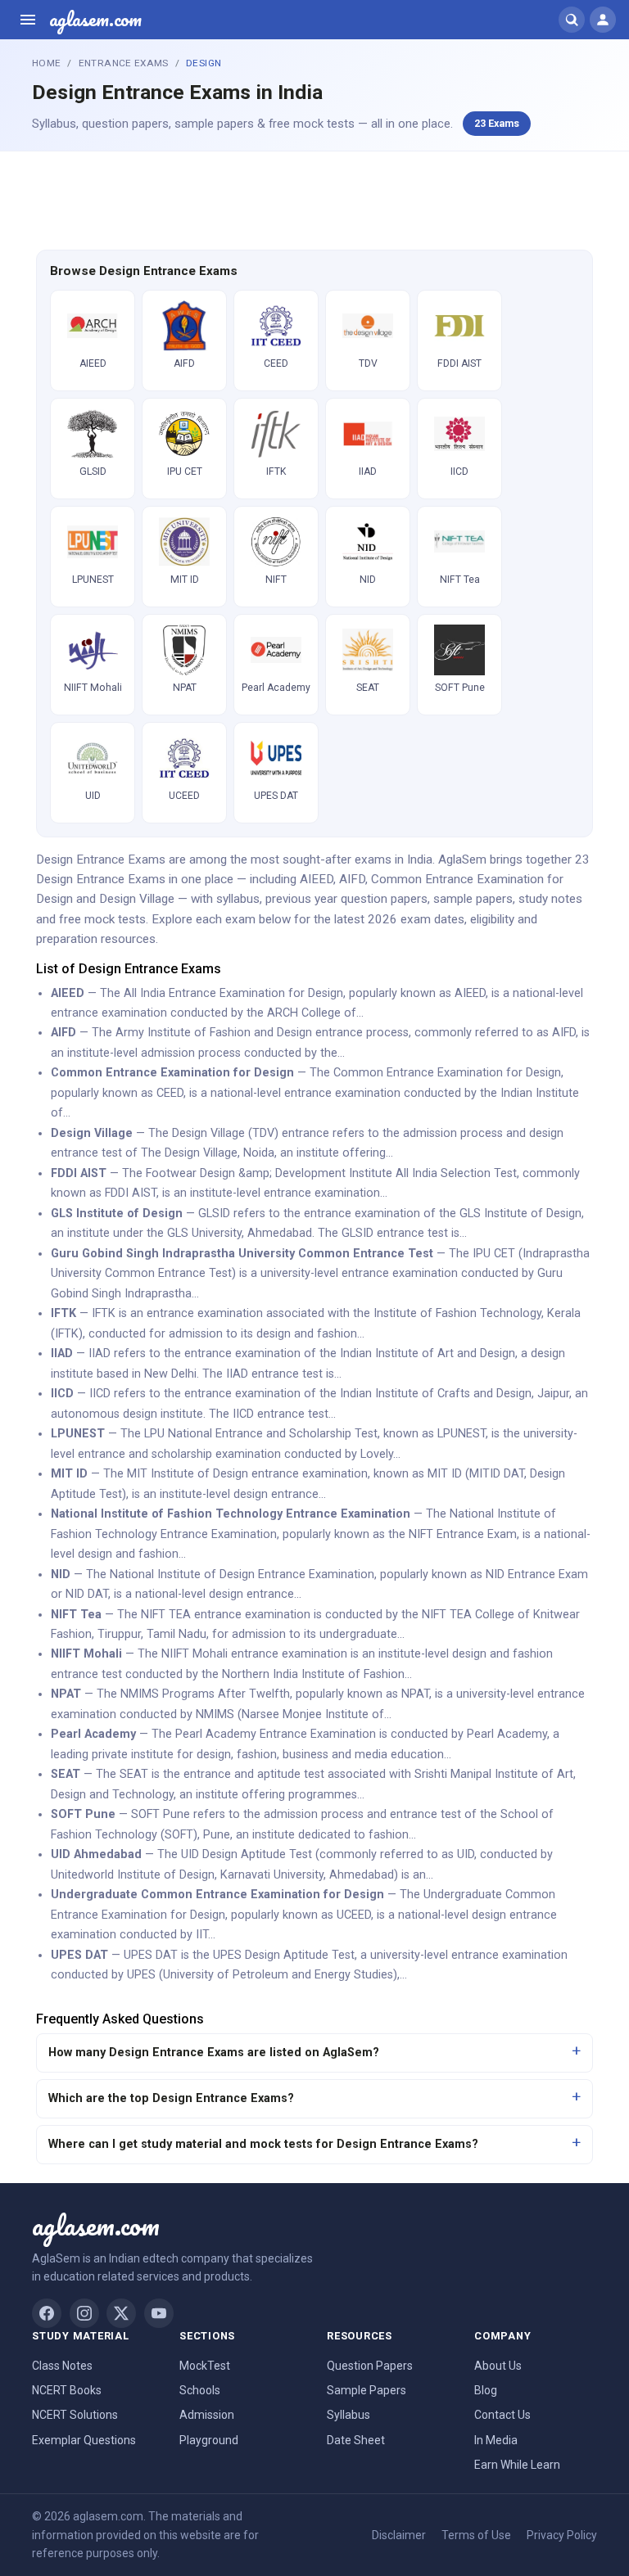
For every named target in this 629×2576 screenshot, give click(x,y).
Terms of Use (476, 2535)
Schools (200, 2390)
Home (46, 63)
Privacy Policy (562, 2535)
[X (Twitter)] (121, 2313)
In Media (496, 2440)
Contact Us (502, 2415)
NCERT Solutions (75, 2415)
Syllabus (348, 2415)
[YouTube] (159, 2313)
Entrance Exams (124, 63)
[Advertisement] (314, 198)
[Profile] (603, 20)
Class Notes (62, 2366)
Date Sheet (356, 2440)
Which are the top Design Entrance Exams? (171, 2098)
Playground (209, 2440)
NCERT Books (67, 2390)
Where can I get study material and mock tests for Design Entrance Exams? (263, 2144)
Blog (486, 2390)
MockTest (205, 2366)
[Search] (572, 20)
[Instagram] (84, 2313)
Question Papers (370, 2366)
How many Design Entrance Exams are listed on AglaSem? (214, 2053)
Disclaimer (399, 2535)
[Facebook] (47, 2313)
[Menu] (28, 20)
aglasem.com (95, 20)
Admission (207, 2415)
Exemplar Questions (84, 2440)
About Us (498, 2366)
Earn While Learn (517, 2465)
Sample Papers (367, 2390)
